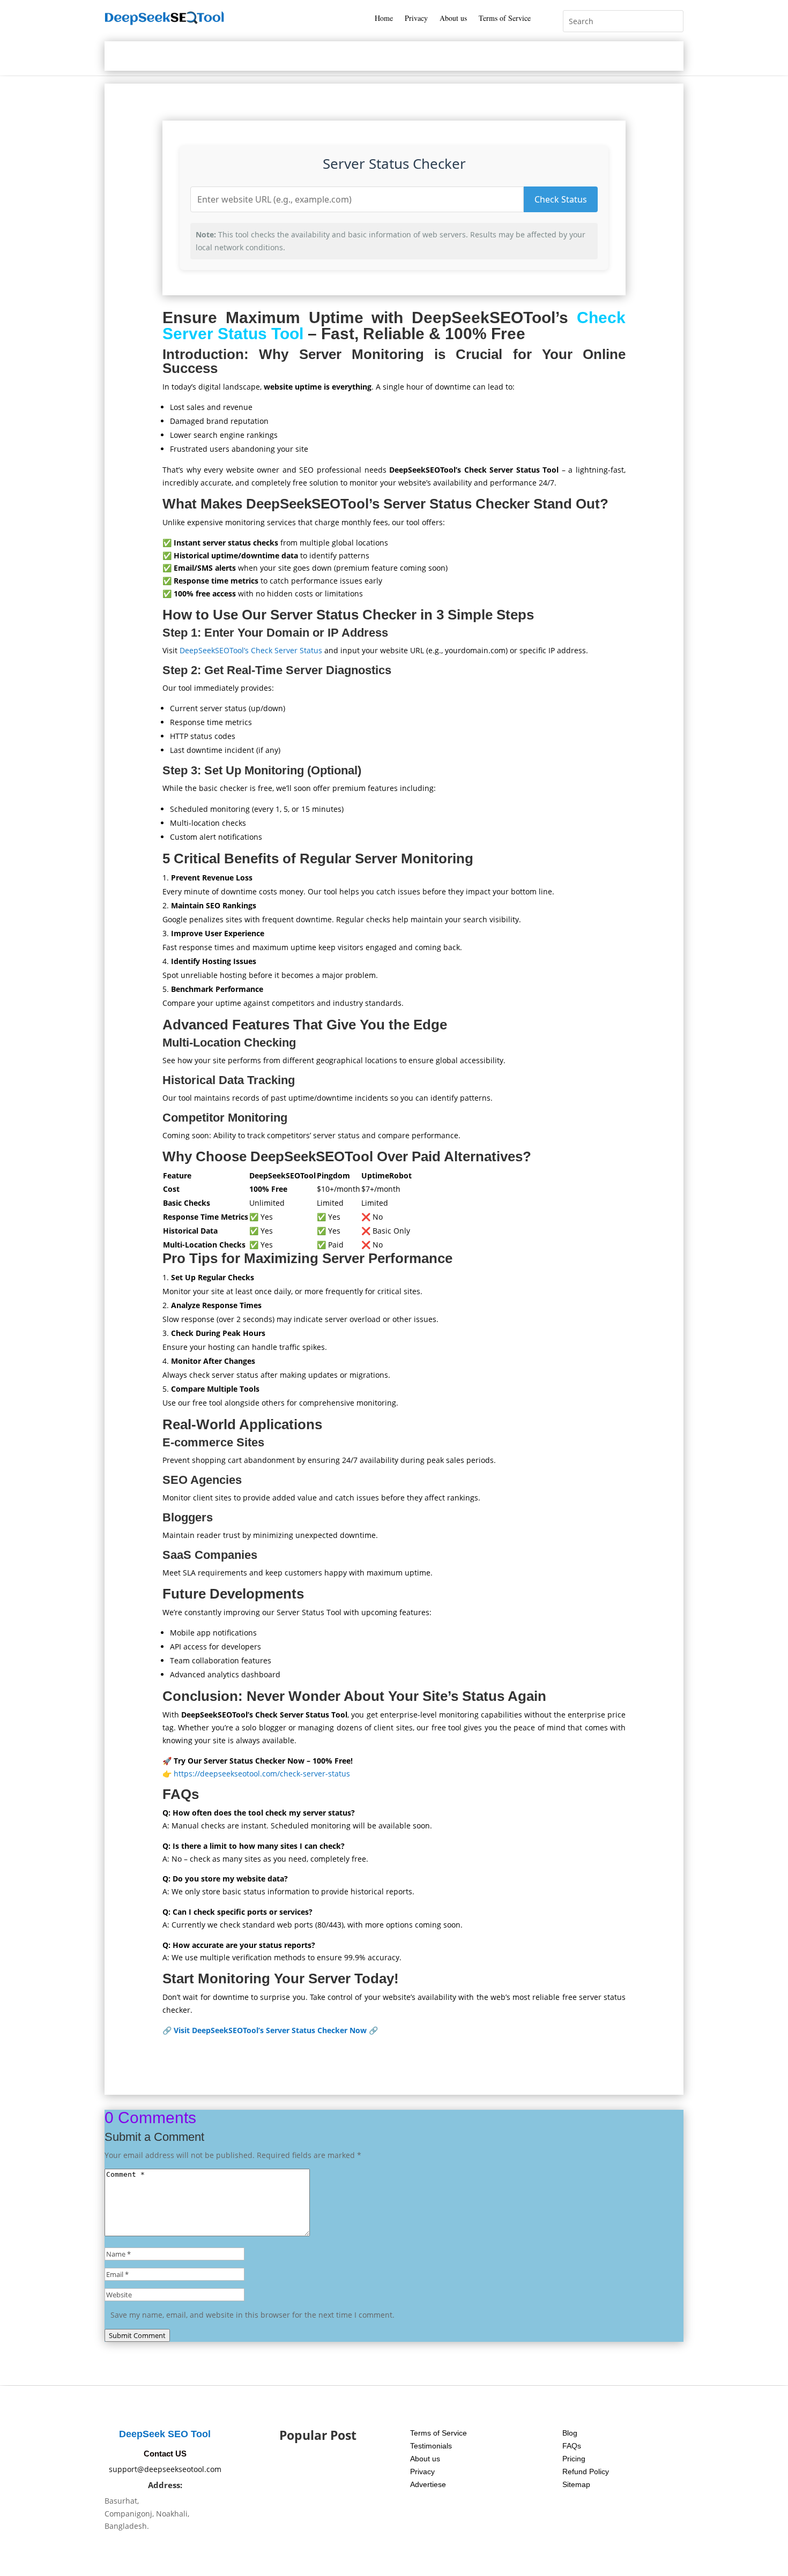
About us (453, 19)
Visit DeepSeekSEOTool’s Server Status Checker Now (270, 2030)
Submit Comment (137, 2335)
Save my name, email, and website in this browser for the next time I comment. (252, 2315)
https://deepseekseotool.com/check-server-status (262, 1774)
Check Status (561, 199)
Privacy (416, 19)
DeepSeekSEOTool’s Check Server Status (251, 650)
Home (384, 19)
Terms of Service (505, 19)
